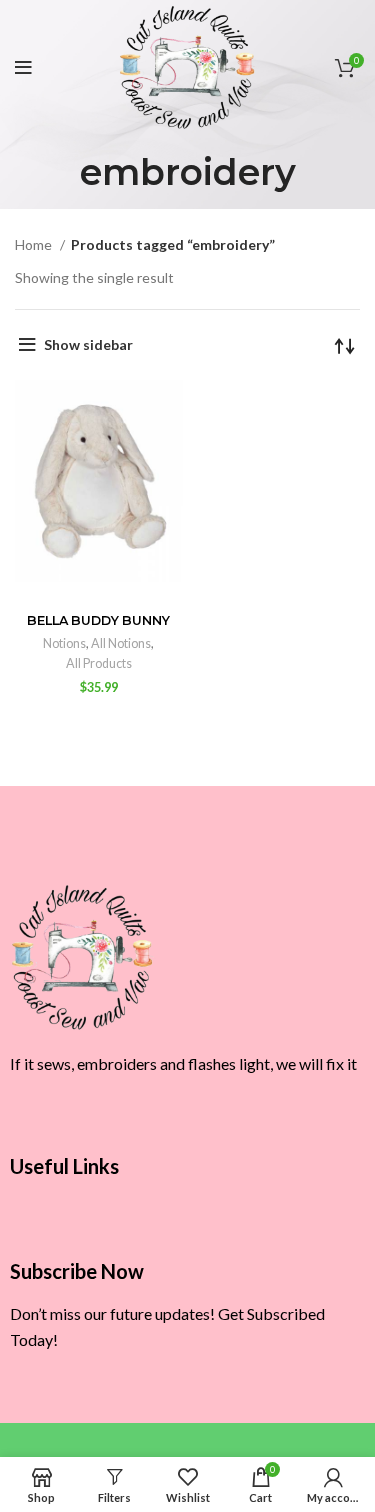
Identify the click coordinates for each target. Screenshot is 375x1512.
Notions (64, 643)
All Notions (121, 643)
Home (35, 244)
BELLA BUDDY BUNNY (98, 620)
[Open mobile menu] (23, 68)
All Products (99, 663)
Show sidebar (88, 344)
